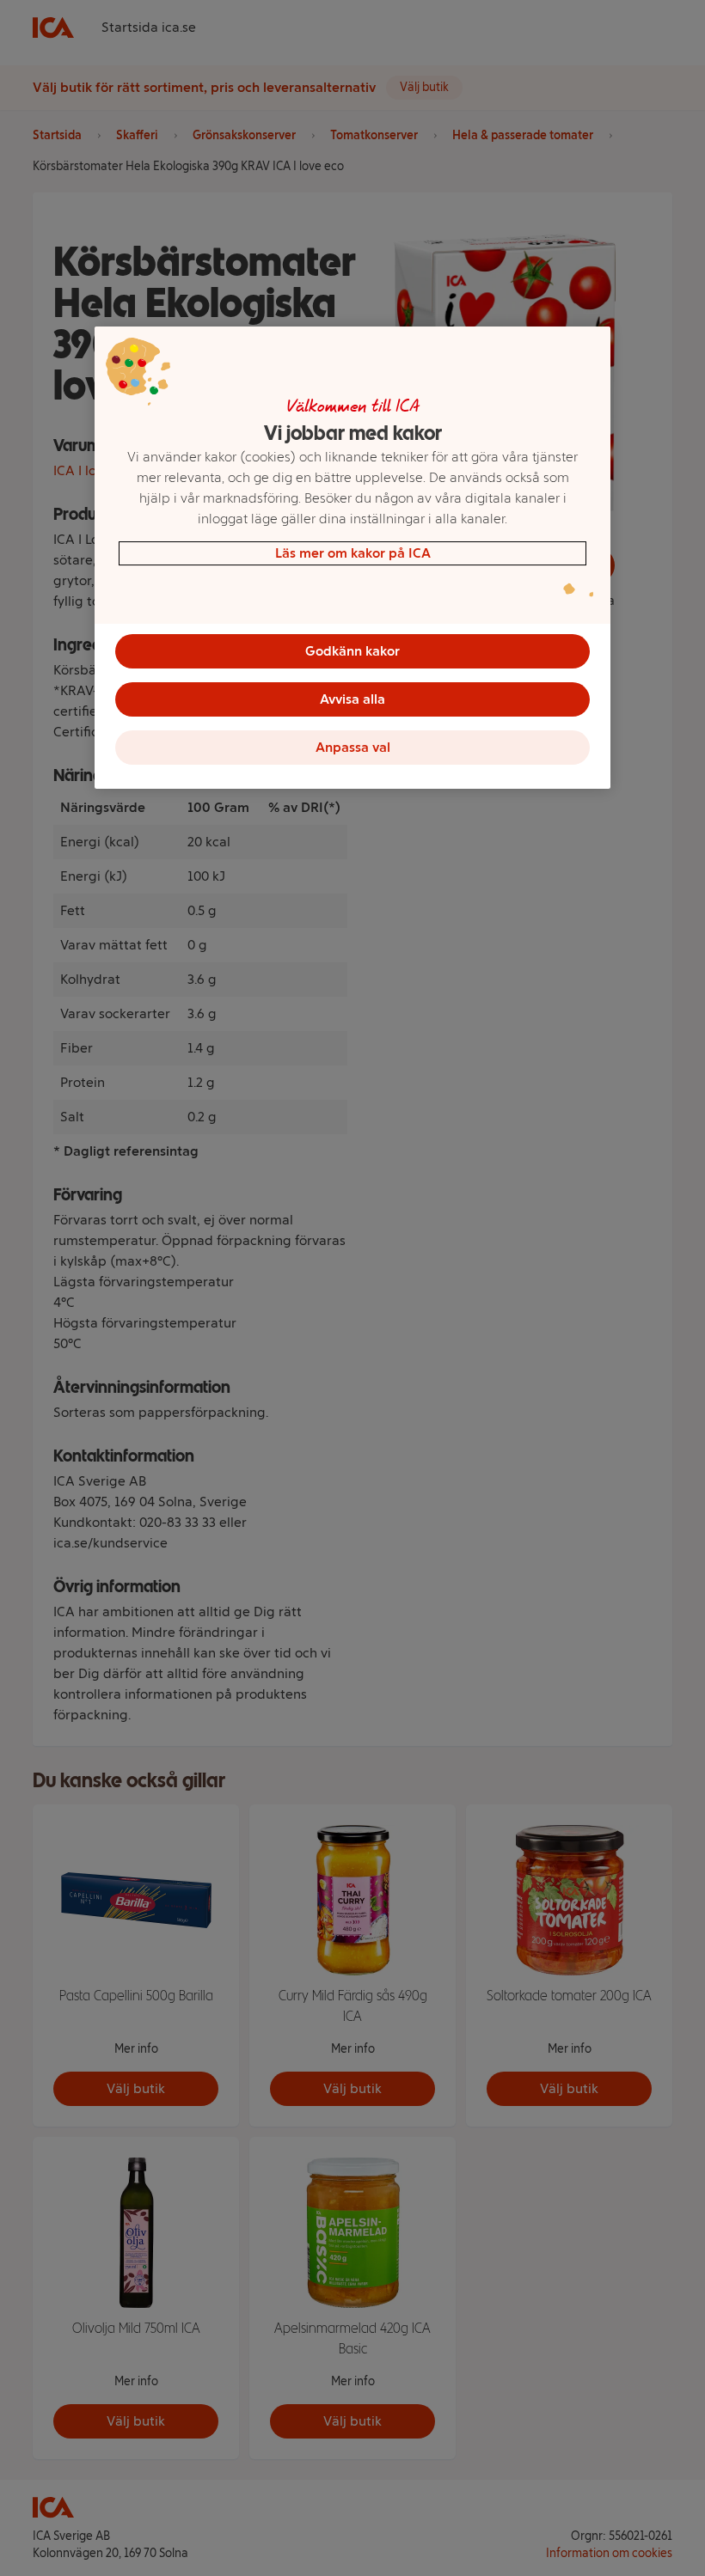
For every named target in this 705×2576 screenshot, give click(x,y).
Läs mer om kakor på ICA (353, 553)
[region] (352, 558)
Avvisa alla (352, 699)
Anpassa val (353, 747)
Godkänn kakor (352, 651)
